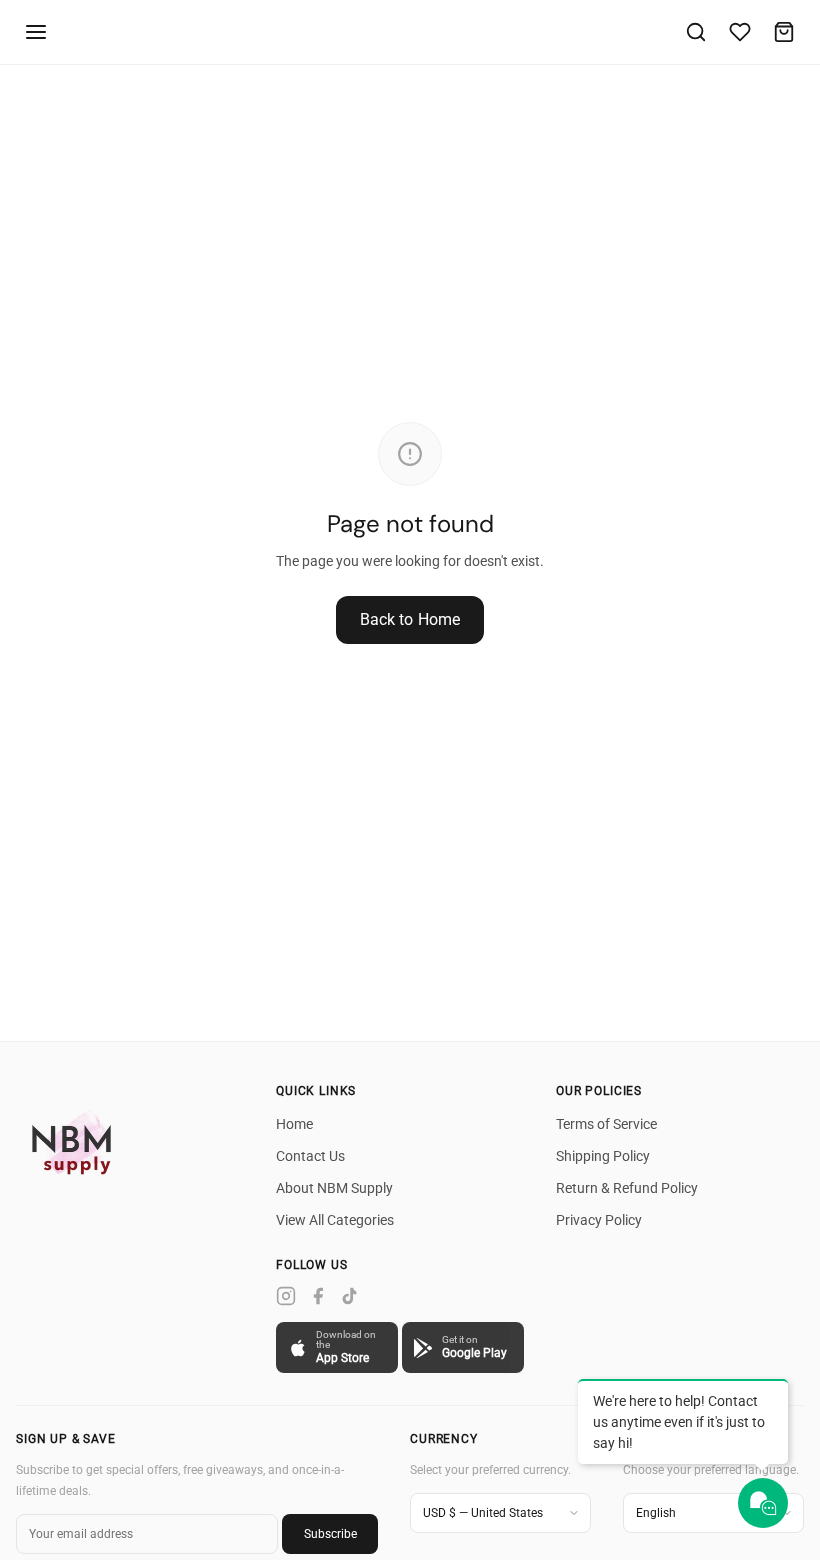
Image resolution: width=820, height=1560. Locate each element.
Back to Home (410, 619)
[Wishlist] (740, 32)
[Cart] (784, 32)
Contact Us (310, 1156)
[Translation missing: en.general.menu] (36, 32)
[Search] (696, 32)
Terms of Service (606, 1124)
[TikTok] (350, 1296)
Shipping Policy (603, 1156)
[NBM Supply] (76, 1142)
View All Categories (335, 1220)
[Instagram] (286, 1296)
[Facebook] (318, 1296)
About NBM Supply (334, 1188)
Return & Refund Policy (627, 1188)
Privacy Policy (599, 1220)
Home (294, 1124)
